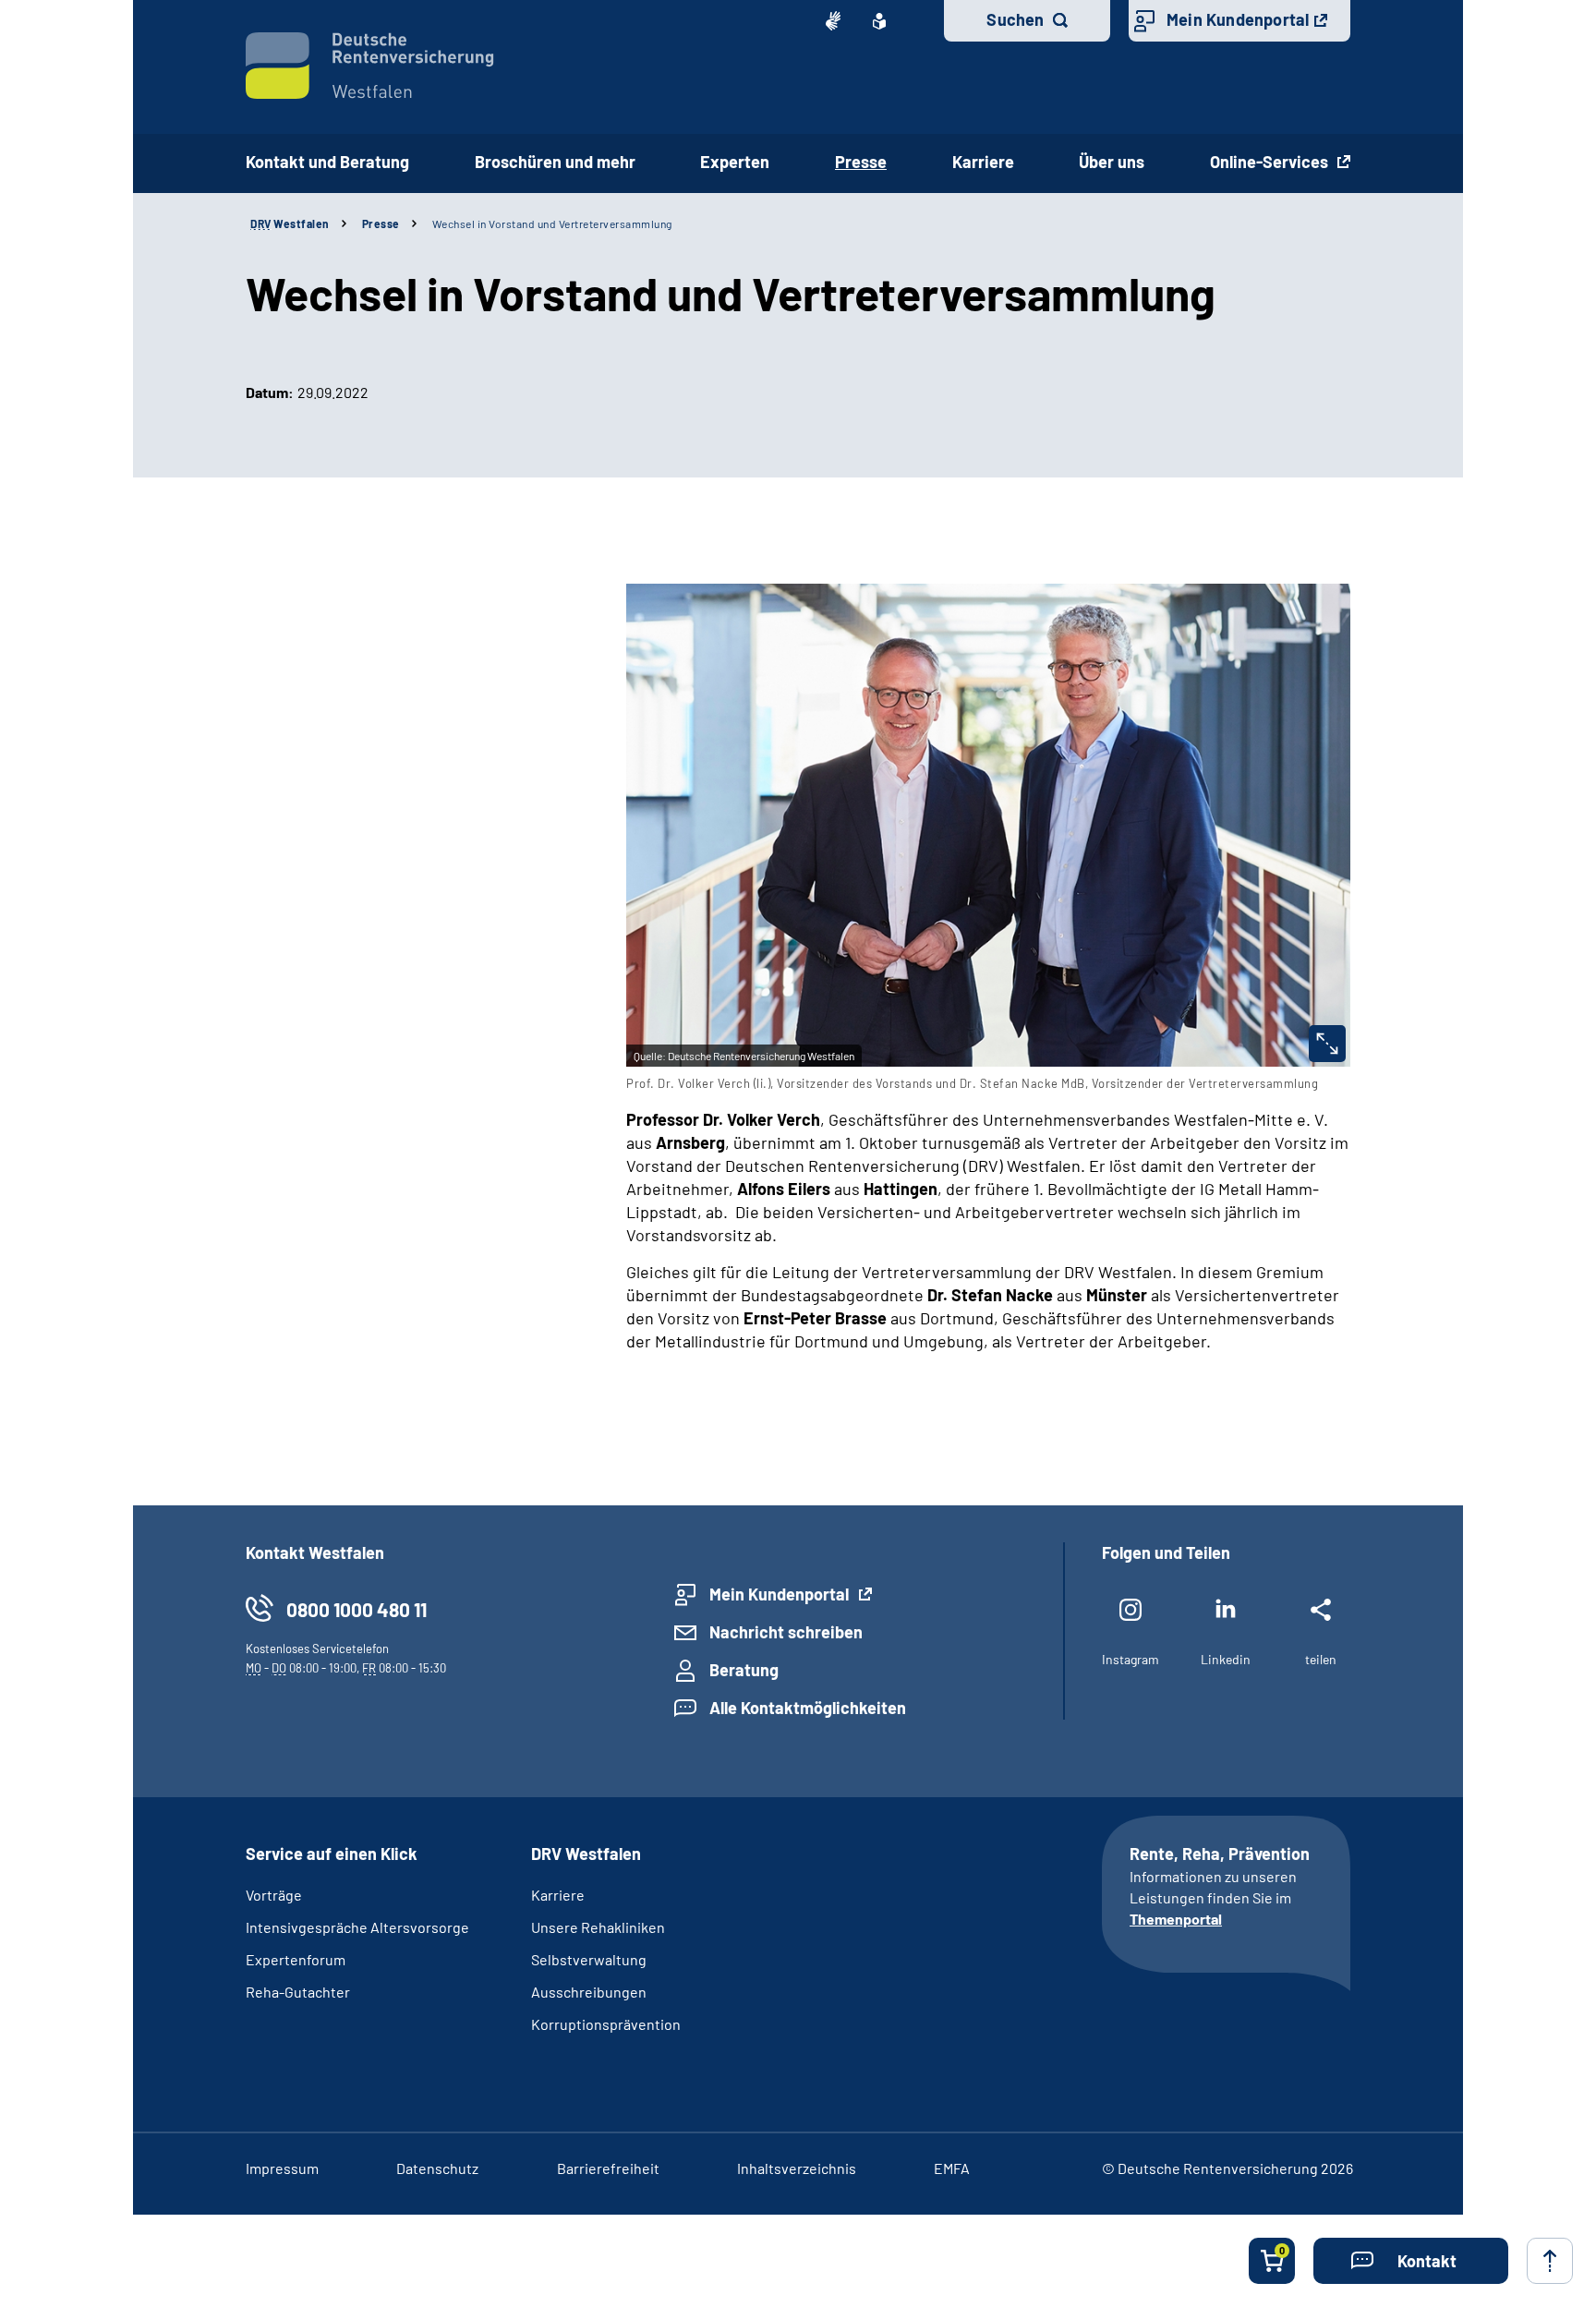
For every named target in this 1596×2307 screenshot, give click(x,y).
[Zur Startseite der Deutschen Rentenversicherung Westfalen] (370, 66)
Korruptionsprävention (606, 2024)
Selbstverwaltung (589, 1959)
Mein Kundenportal (1238, 19)
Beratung (744, 1670)
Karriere (983, 162)
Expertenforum (296, 1959)
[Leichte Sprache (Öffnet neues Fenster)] (879, 21)
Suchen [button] (1015, 19)
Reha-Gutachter (298, 1992)
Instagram (1130, 1659)
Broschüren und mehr (555, 162)
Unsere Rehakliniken (598, 1927)
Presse (381, 223)
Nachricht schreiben (786, 1632)
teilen (1321, 1659)
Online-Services (1271, 162)
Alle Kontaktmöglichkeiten (808, 1708)
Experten (735, 162)
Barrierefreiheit (608, 2168)
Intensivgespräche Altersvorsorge (357, 1927)
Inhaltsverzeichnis (797, 2168)
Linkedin (1226, 1659)
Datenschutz (437, 2168)
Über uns (1112, 162)
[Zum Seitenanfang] (1550, 2261)
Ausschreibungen (589, 1992)
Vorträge (274, 1895)
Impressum (282, 2168)
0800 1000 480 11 (357, 1609)
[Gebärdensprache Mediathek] (833, 21)
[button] (1411, 2261)
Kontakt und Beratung (327, 162)
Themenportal (1176, 1919)
